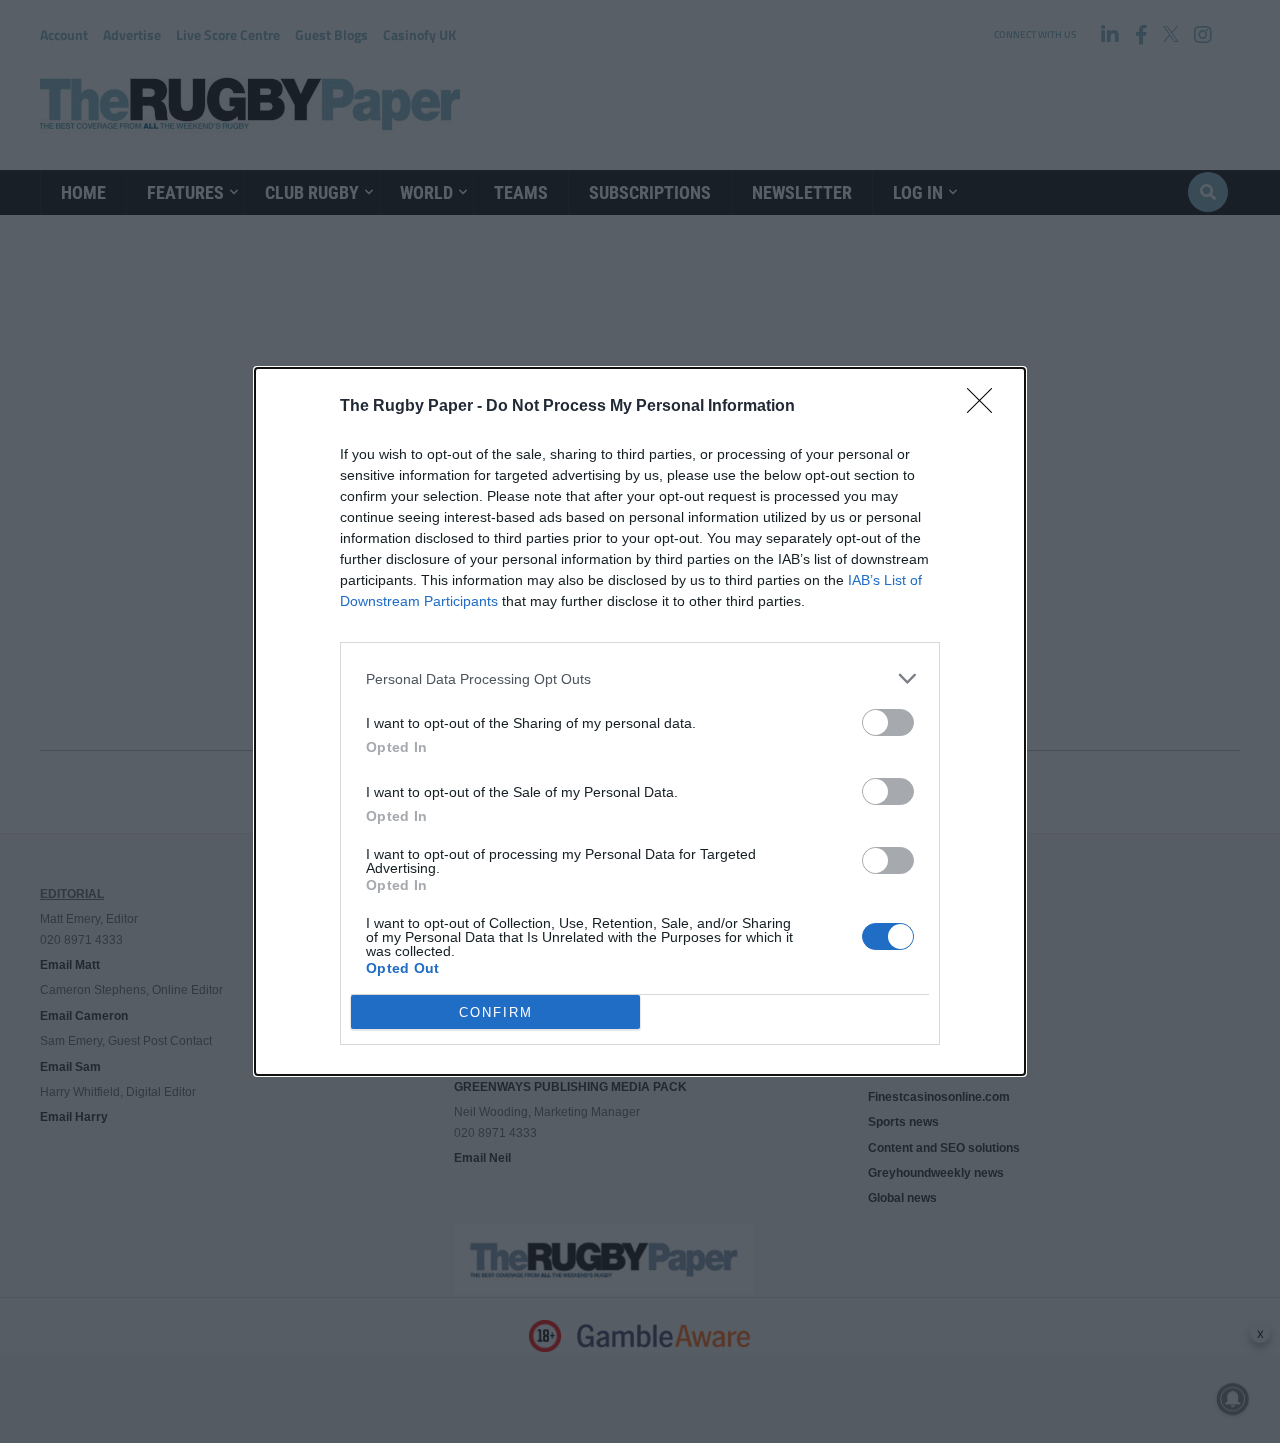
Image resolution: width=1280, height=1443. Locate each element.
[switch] (888, 722)
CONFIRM (496, 1012)
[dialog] (640, 721)
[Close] (986, 407)
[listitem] (640, 678)
